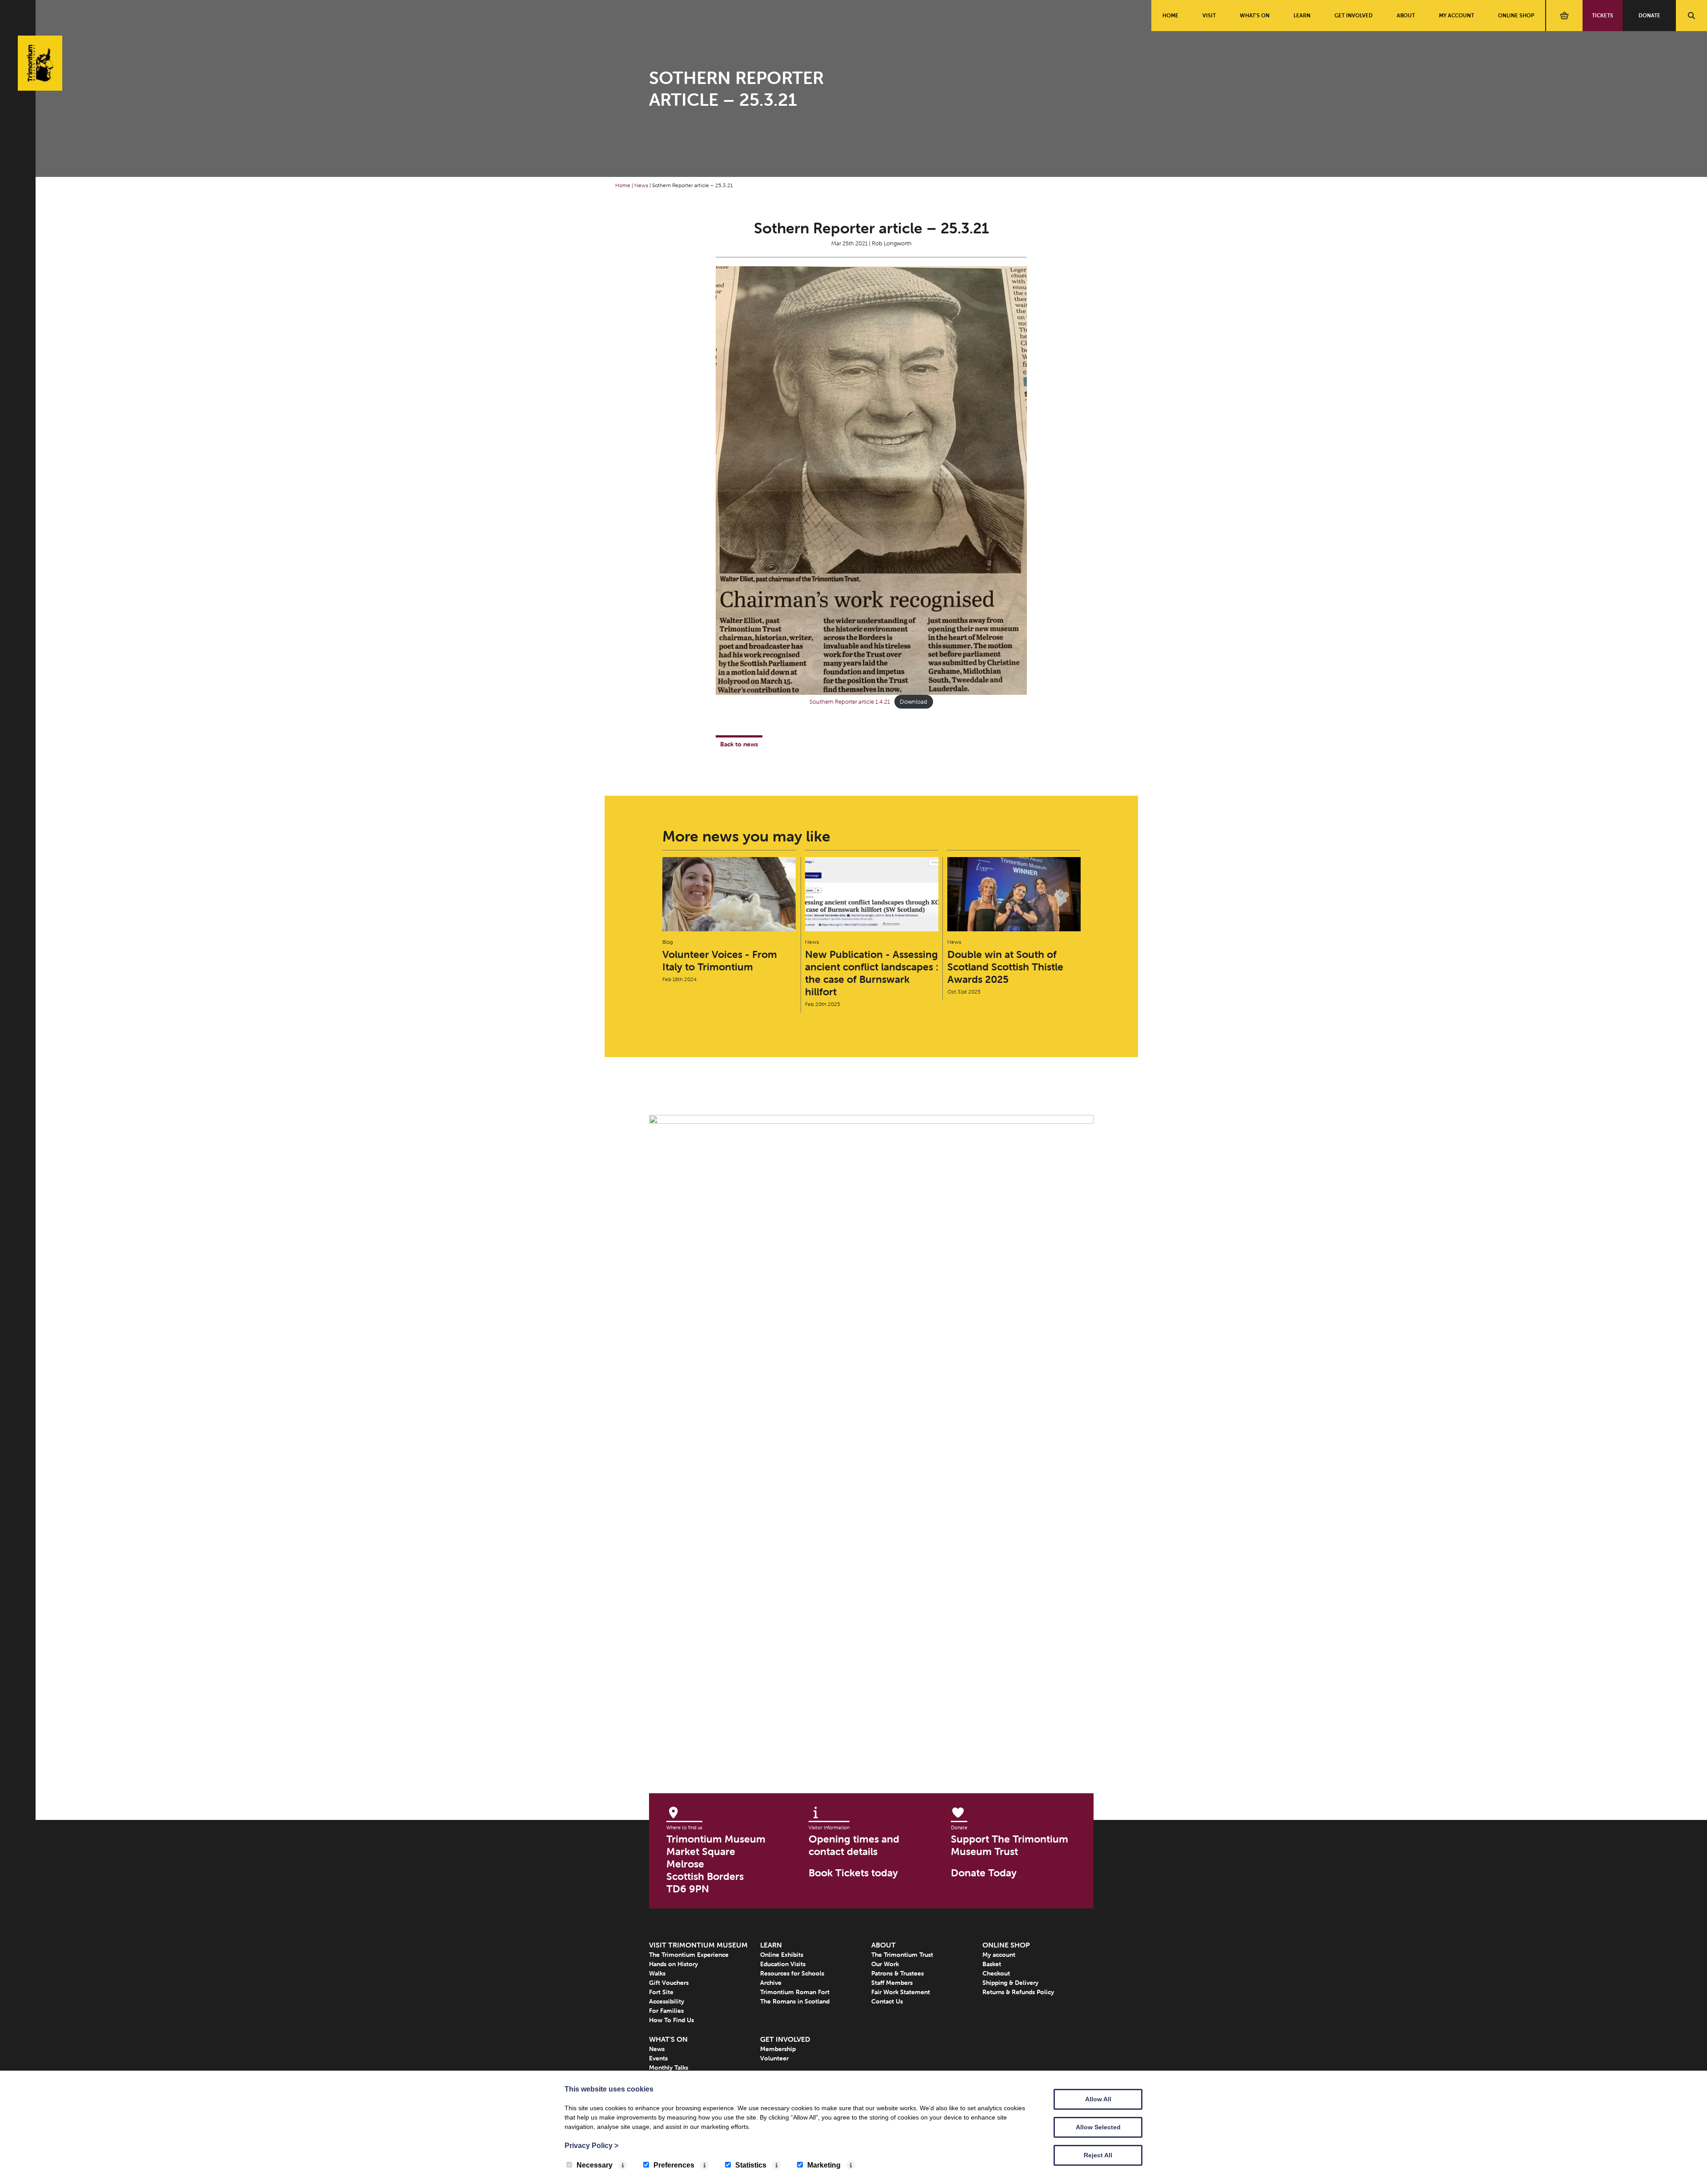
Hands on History (673, 1964)
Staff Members (892, 1983)
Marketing (824, 2165)
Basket (992, 1964)
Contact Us (887, 2001)
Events (658, 2058)
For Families (666, 2011)
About (1406, 15)
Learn (1302, 15)
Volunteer (774, 2058)
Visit (1209, 15)
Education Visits (783, 1964)
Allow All (1098, 2099)
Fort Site (661, 1992)
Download (914, 702)
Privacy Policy (591, 2146)
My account (1457, 15)
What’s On (1255, 15)
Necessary (595, 2165)
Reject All (1098, 2155)
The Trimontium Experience (689, 1955)
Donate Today (984, 1873)
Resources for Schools (792, 1973)
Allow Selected (1098, 2127)
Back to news (739, 744)
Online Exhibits (782, 1955)
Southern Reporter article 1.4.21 (850, 702)
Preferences (674, 2165)
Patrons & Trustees (898, 1973)
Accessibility (667, 2001)
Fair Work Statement (901, 1992)
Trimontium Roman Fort (795, 1992)
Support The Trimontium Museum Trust (1010, 1845)
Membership (778, 2049)
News (641, 185)
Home (1170, 15)
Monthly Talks (669, 2068)
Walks (657, 1973)
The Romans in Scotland (795, 2001)
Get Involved (1354, 15)
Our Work (885, 1964)
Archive (771, 1983)
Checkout (996, 1973)
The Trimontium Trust (902, 1955)
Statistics (751, 2165)
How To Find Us (671, 2020)
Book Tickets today (853, 1873)
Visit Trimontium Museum (698, 1945)
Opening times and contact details (854, 1845)
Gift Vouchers (669, 1983)
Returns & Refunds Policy (1018, 1992)
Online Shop (1516, 15)
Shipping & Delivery (1010, 1983)
